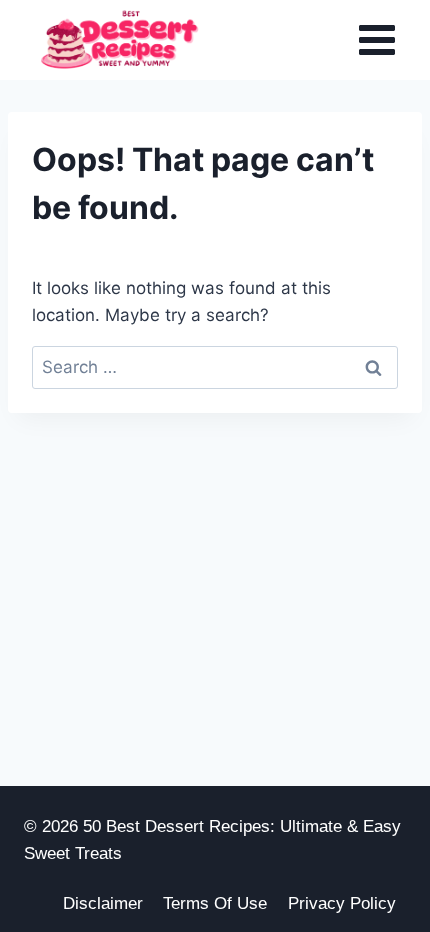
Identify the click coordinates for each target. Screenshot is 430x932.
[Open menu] (376, 39)
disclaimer (103, 903)
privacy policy (342, 903)
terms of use (215, 903)
